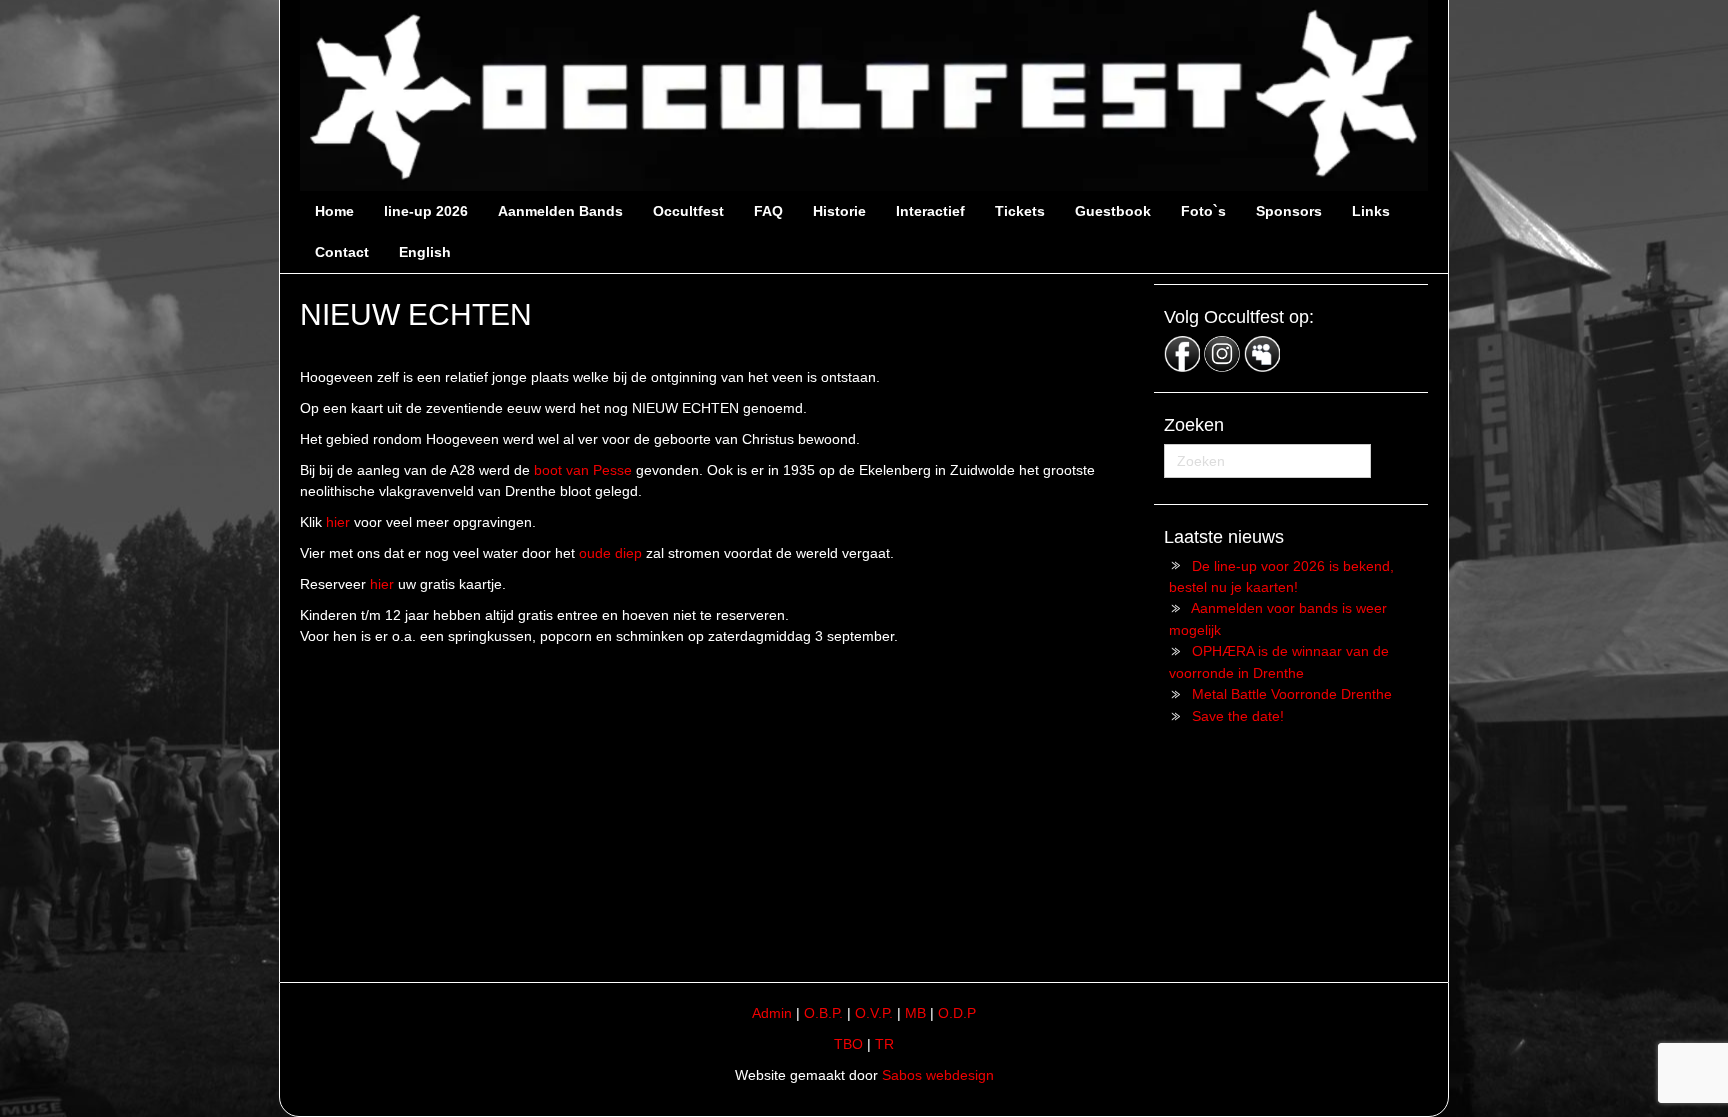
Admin (772, 1013)
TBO (848, 1044)
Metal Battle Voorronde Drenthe (1292, 694)
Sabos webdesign (938, 1075)
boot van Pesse (583, 470)
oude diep (610, 553)
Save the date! (1238, 716)
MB (915, 1013)
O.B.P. (823, 1013)
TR (884, 1044)
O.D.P (957, 1013)
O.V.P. (874, 1013)
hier (338, 522)
